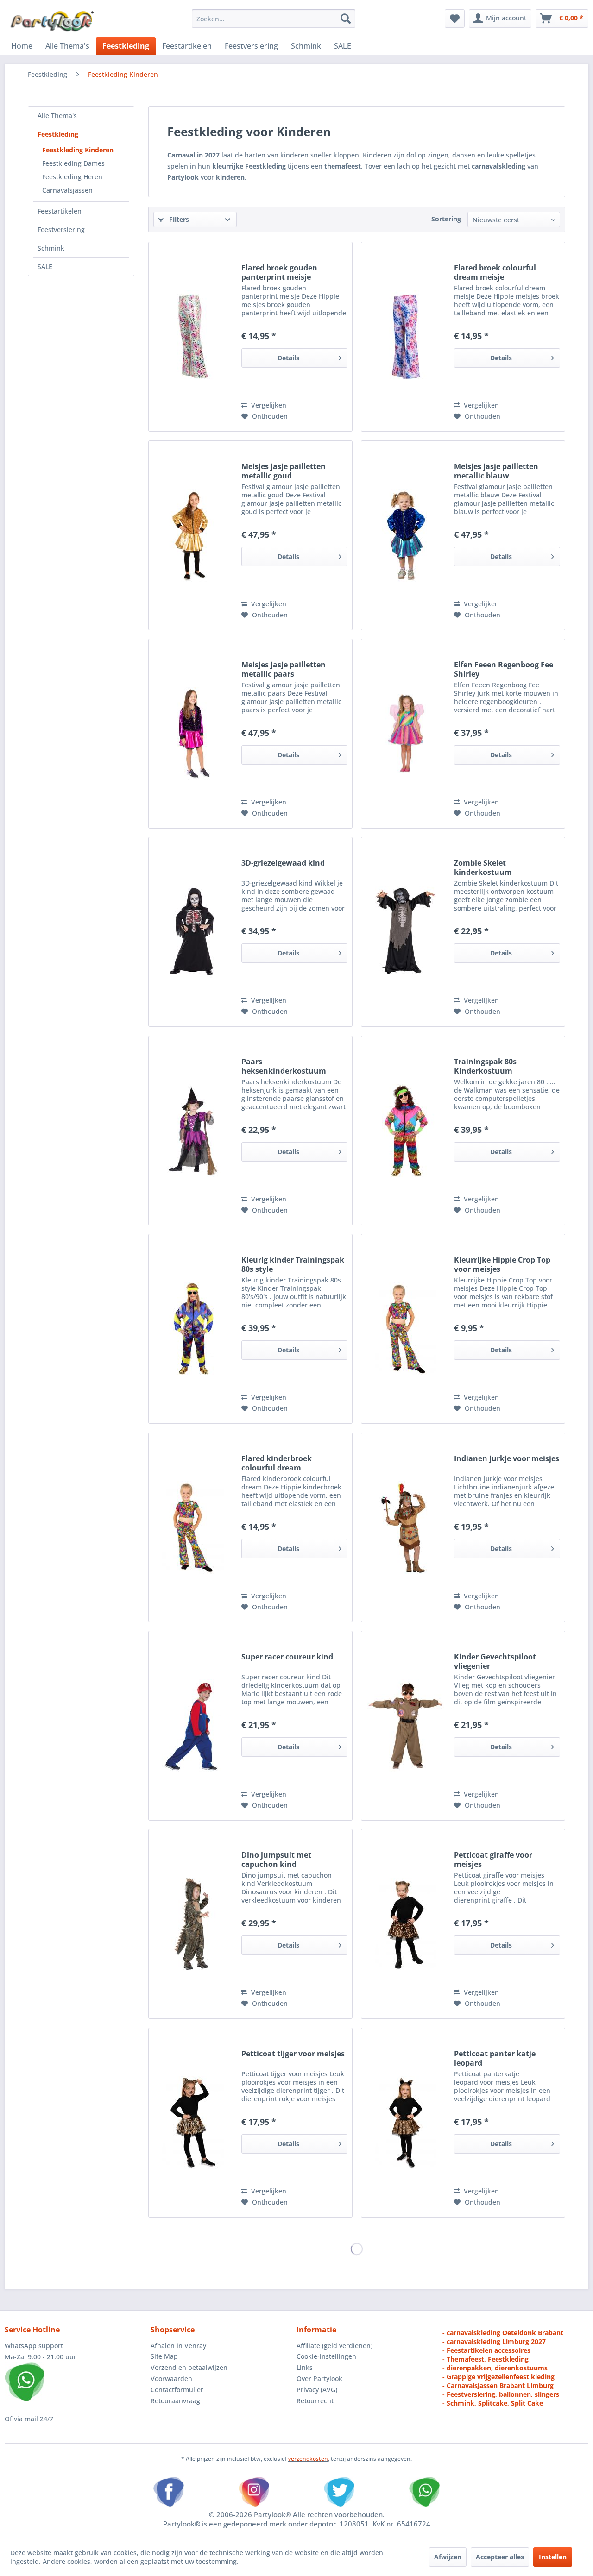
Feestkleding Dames (73, 163)
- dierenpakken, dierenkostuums (495, 2368)
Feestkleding (58, 134)
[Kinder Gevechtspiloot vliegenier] (405, 1726)
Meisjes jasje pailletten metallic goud (284, 471)
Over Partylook (319, 2378)
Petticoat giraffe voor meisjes (493, 1860)
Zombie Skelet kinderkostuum (483, 867)
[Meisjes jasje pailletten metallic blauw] (405, 535)
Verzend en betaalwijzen (189, 2367)
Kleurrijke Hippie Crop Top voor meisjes (502, 1264)
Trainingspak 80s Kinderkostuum (485, 1066)
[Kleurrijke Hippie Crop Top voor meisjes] (405, 1329)
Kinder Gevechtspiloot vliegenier (495, 1661)
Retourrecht (315, 2401)
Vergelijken (268, 405)
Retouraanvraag (175, 2401)
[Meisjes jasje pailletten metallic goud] (193, 535)
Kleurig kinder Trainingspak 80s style (293, 1264)
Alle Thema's (57, 116)
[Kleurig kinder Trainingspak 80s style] (193, 1329)
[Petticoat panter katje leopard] (405, 2123)
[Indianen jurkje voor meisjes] (405, 1527)
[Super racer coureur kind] (193, 1726)
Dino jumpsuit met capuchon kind (276, 1860)
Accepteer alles (500, 2557)
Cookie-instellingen (326, 2356)
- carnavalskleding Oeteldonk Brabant (503, 2333)
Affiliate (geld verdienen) (334, 2346)
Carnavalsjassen (67, 190)
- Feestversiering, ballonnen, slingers (501, 2394)
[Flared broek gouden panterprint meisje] (193, 337)
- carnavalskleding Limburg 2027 (494, 2341)
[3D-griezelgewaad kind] (193, 932)
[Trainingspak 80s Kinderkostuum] (405, 1131)
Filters (178, 219)
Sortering (446, 219)
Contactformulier (177, 2390)
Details (288, 358)
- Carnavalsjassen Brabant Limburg (498, 2385)
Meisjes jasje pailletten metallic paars (284, 669)
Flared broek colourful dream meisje (495, 272)
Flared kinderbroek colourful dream (277, 1463)
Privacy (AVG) (317, 2390)
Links (305, 2367)
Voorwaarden (171, 2378)
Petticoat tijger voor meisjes (293, 2054)
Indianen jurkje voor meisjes (507, 1459)
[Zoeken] (346, 19)
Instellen (553, 2557)
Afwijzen (448, 2557)
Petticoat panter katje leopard (495, 2058)
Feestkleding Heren (72, 177)
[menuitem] (274, 19)
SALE (45, 267)
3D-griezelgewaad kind (283, 863)
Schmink (51, 248)
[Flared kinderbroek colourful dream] (193, 1527)
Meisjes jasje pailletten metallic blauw (496, 471)
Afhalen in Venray (178, 2346)
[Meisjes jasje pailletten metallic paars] (193, 734)
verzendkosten (308, 2459)
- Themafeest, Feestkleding (486, 2359)
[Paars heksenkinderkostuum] (193, 1131)
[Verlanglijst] (455, 19)
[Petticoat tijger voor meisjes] (193, 2123)
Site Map (164, 2356)
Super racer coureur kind (287, 1657)
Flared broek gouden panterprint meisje (279, 272)
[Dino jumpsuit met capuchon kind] (193, 1924)
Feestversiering (61, 229)
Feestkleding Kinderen (78, 150)
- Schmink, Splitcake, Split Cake (493, 2403)
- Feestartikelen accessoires (486, 2350)
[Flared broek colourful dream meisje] (405, 337)
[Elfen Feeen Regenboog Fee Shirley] (405, 734)
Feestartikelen (60, 211)
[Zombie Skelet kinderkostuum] (405, 932)
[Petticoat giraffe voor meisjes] (405, 1924)
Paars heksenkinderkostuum (284, 1066)
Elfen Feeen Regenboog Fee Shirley (504, 669)
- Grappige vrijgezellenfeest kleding (498, 2377)
